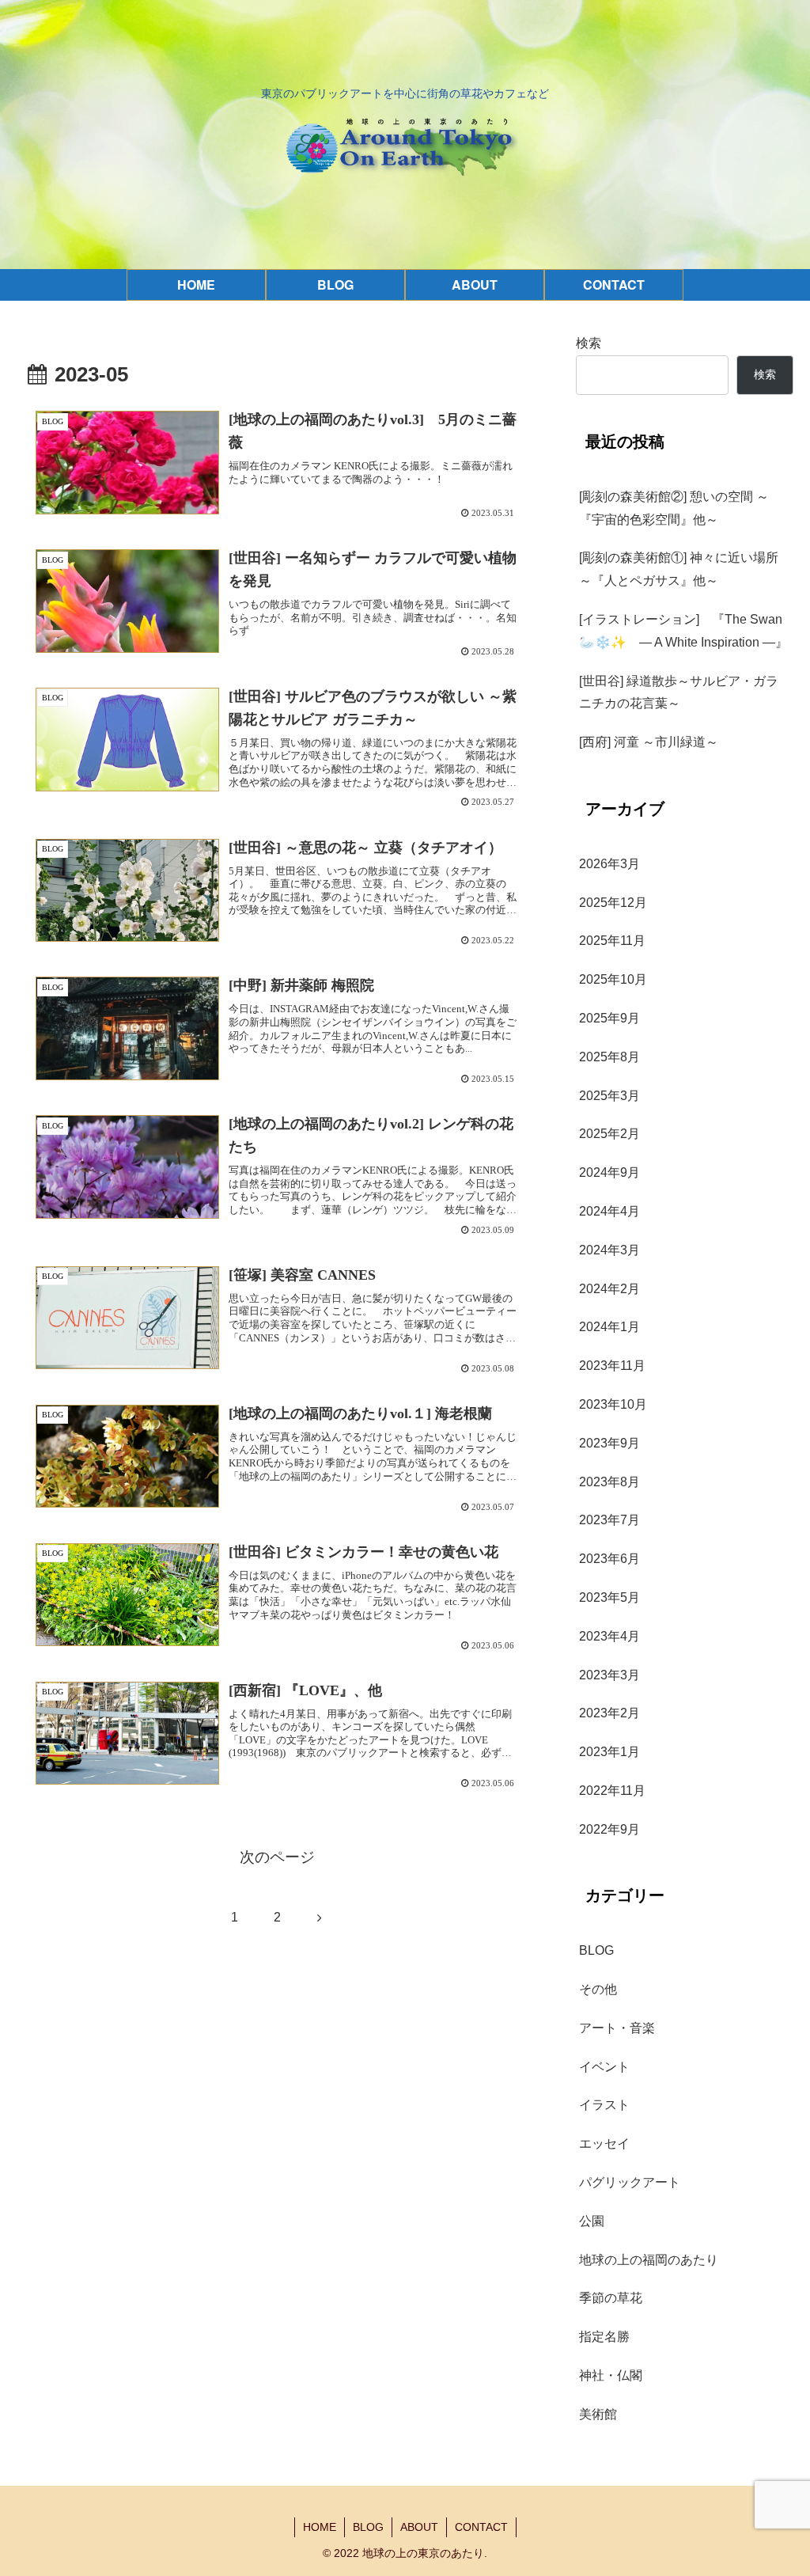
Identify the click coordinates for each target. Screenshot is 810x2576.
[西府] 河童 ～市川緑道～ (649, 742)
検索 (589, 343)
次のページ (277, 1857)
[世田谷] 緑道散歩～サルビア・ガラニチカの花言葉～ (679, 692)
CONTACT (481, 2527)
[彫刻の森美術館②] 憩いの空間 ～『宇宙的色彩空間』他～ (674, 508)
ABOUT (419, 2527)
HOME (320, 2527)
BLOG (368, 2527)
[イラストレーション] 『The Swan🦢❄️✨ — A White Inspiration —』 (683, 631)
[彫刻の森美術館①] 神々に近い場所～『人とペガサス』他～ (679, 569)
